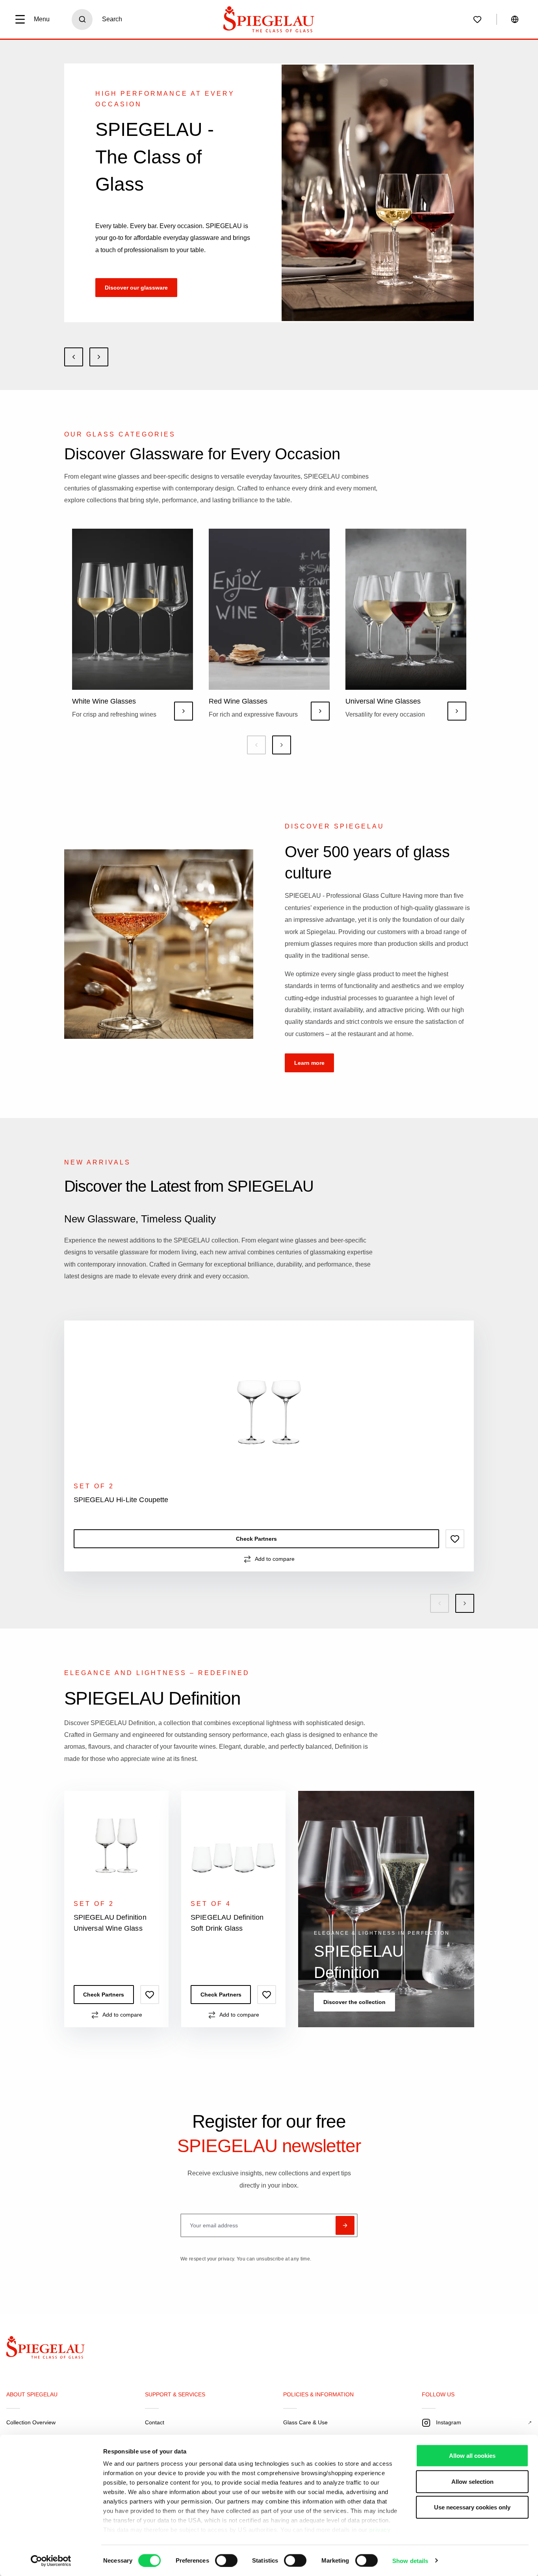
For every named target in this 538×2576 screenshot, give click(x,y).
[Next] (282, 745)
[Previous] (256, 745)
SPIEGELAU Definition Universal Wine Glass (110, 1923)
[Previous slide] (74, 357)
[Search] (82, 20)
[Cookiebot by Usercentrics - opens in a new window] (51, 2561)
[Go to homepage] (269, 19)
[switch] (226, 2560)
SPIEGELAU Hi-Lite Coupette (121, 1500)
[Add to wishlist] (455, 1539)
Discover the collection (354, 2002)
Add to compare (275, 1559)
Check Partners (256, 1539)
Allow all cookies (472, 2456)
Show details (410, 2560)
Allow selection (472, 2481)
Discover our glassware (136, 288)
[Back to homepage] (52, 2349)
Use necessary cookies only (472, 2507)
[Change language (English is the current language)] (515, 19)
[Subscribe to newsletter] (345, 2225)
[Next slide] (99, 357)
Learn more (309, 1063)
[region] (269, 1467)
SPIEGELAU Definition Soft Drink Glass (227, 1923)
